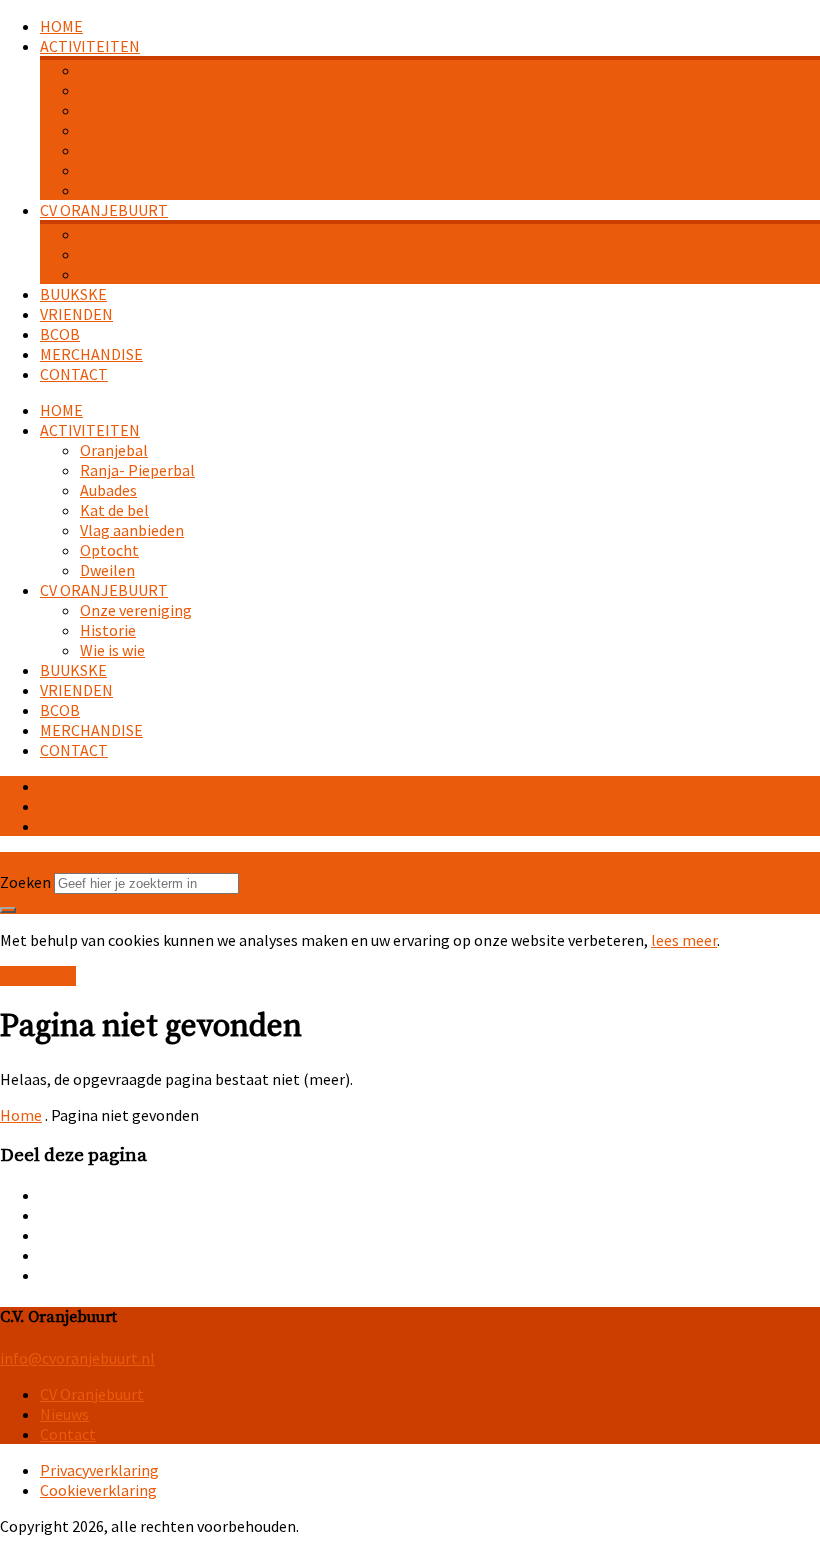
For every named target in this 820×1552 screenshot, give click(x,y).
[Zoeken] (8, 910)
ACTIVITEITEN (90, 46)
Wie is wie (112, 274)
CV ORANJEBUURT (104, 210)
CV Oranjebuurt (92, 1394)
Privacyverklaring (99, 1470)
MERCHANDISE (91, 354)
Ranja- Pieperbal (137, 90)
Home (21, 1115)
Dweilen (107, 190)
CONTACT (74, 374)
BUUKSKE (73, 294)
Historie (108, 254)
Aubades (108, 110)
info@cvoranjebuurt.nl (117, 786)
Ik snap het (38, 976)
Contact (68, 1434)
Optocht (109, 170)
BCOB (60, 334)
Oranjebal (114, 70)
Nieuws (64, 1414)
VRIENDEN (76, 314)
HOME (61, 26)
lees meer (684, 940)
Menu (58, 806)
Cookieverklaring (98, 1490)
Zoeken (25, 882)
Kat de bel (114, 130)
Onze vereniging (136, 234)
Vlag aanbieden (132, 150)
